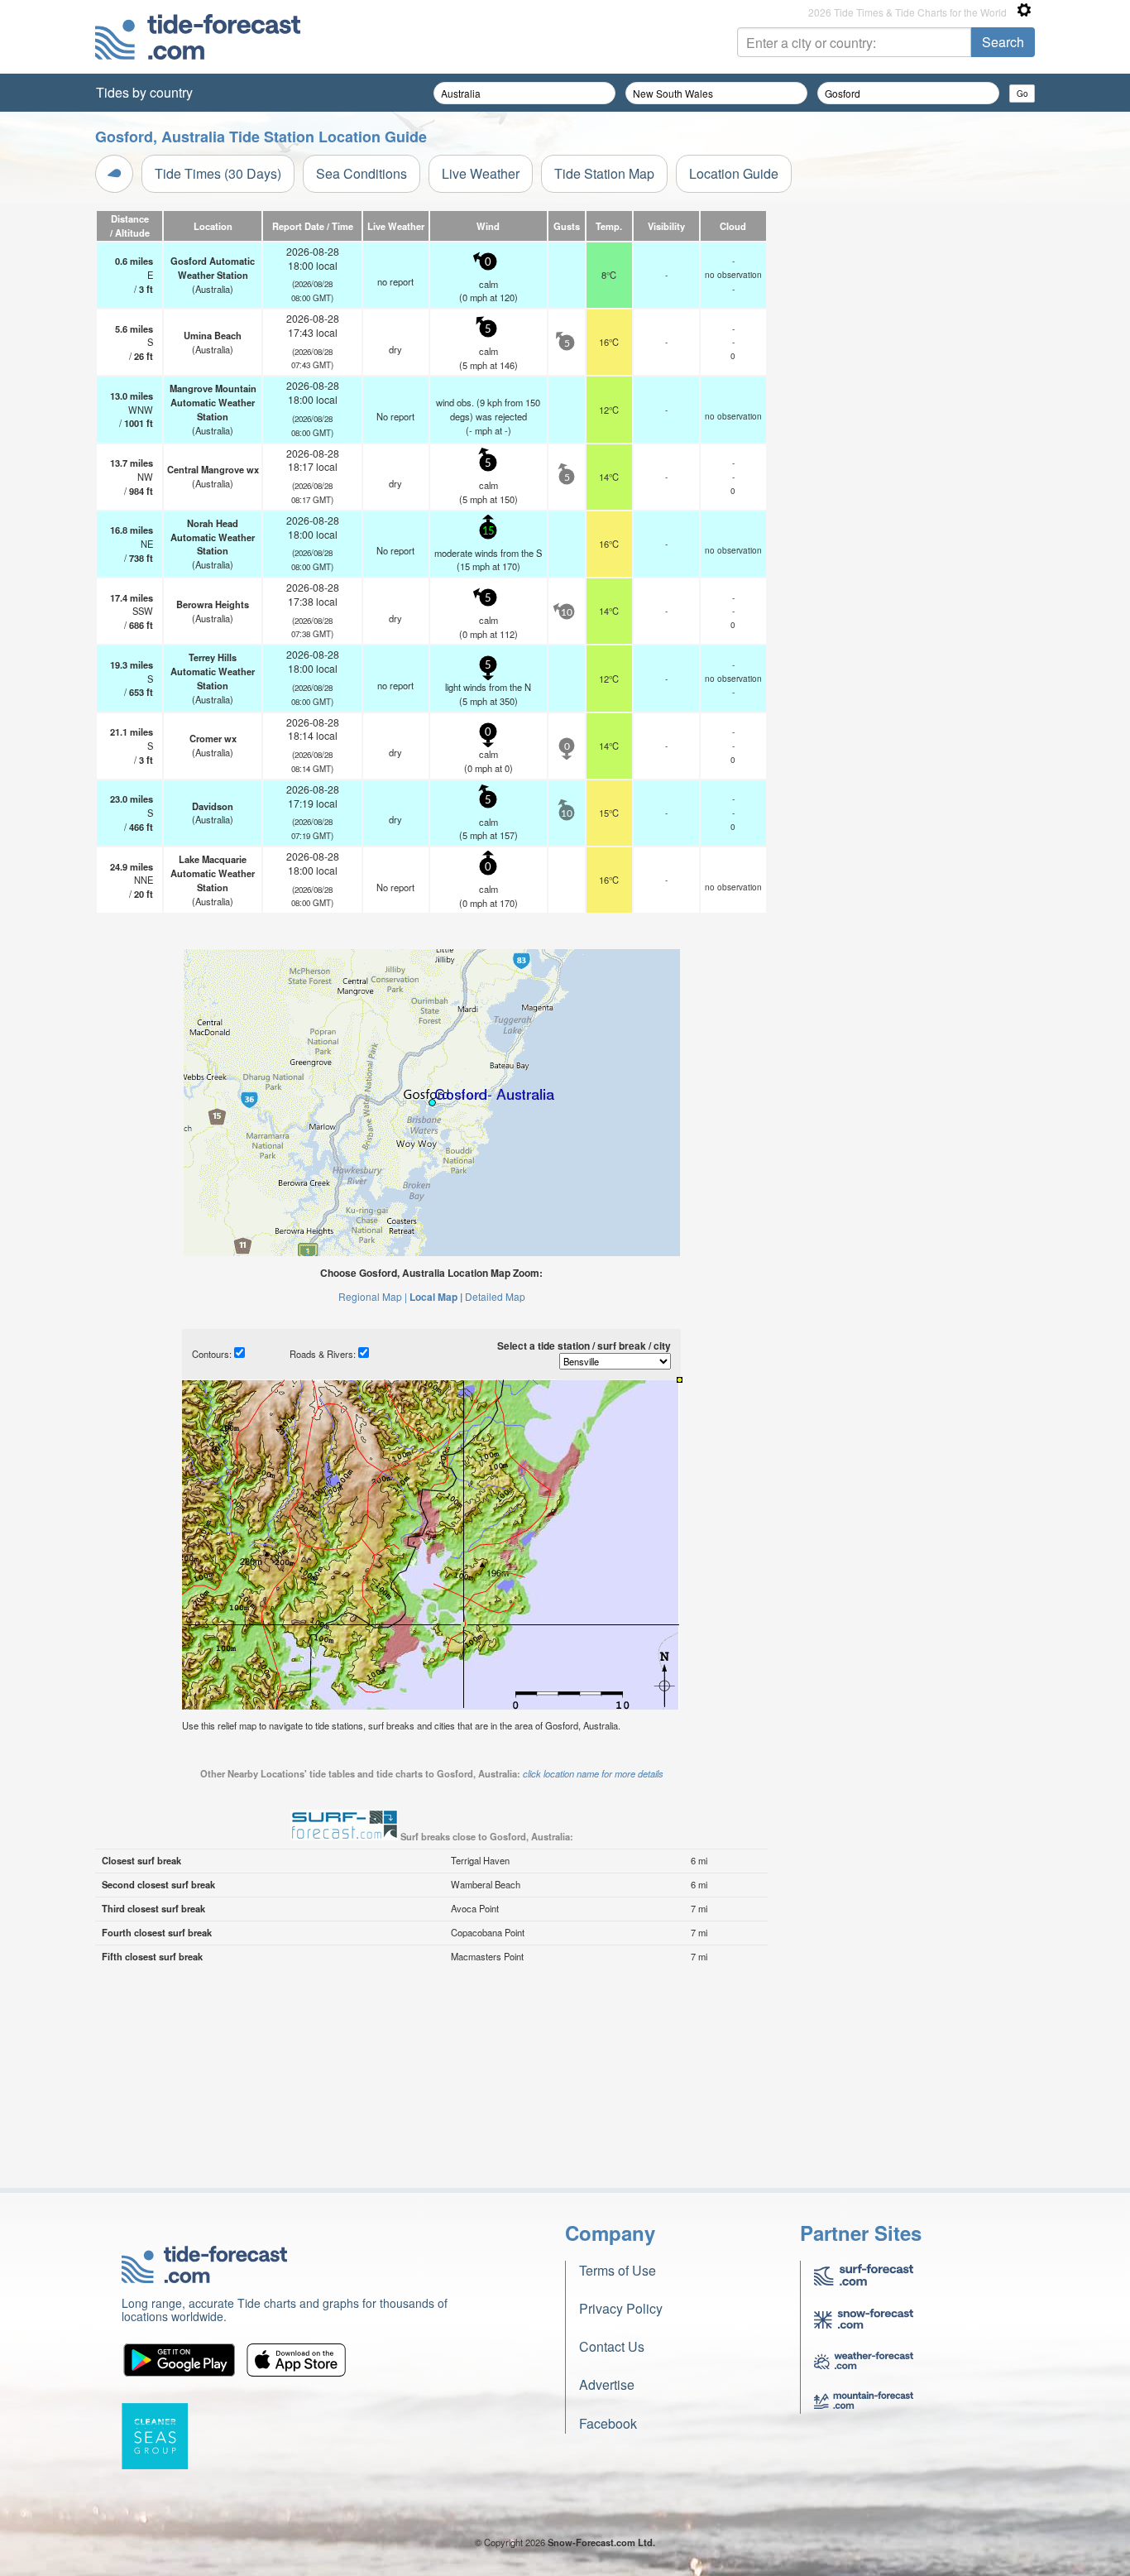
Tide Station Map (604, 173)
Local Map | (436, 1297)
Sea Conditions (362, 173)
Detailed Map (495, 1296)
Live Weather (481, 173)
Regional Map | (373, 1296)
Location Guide (734, 173)
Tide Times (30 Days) (218, 173)
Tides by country (144, 92)
